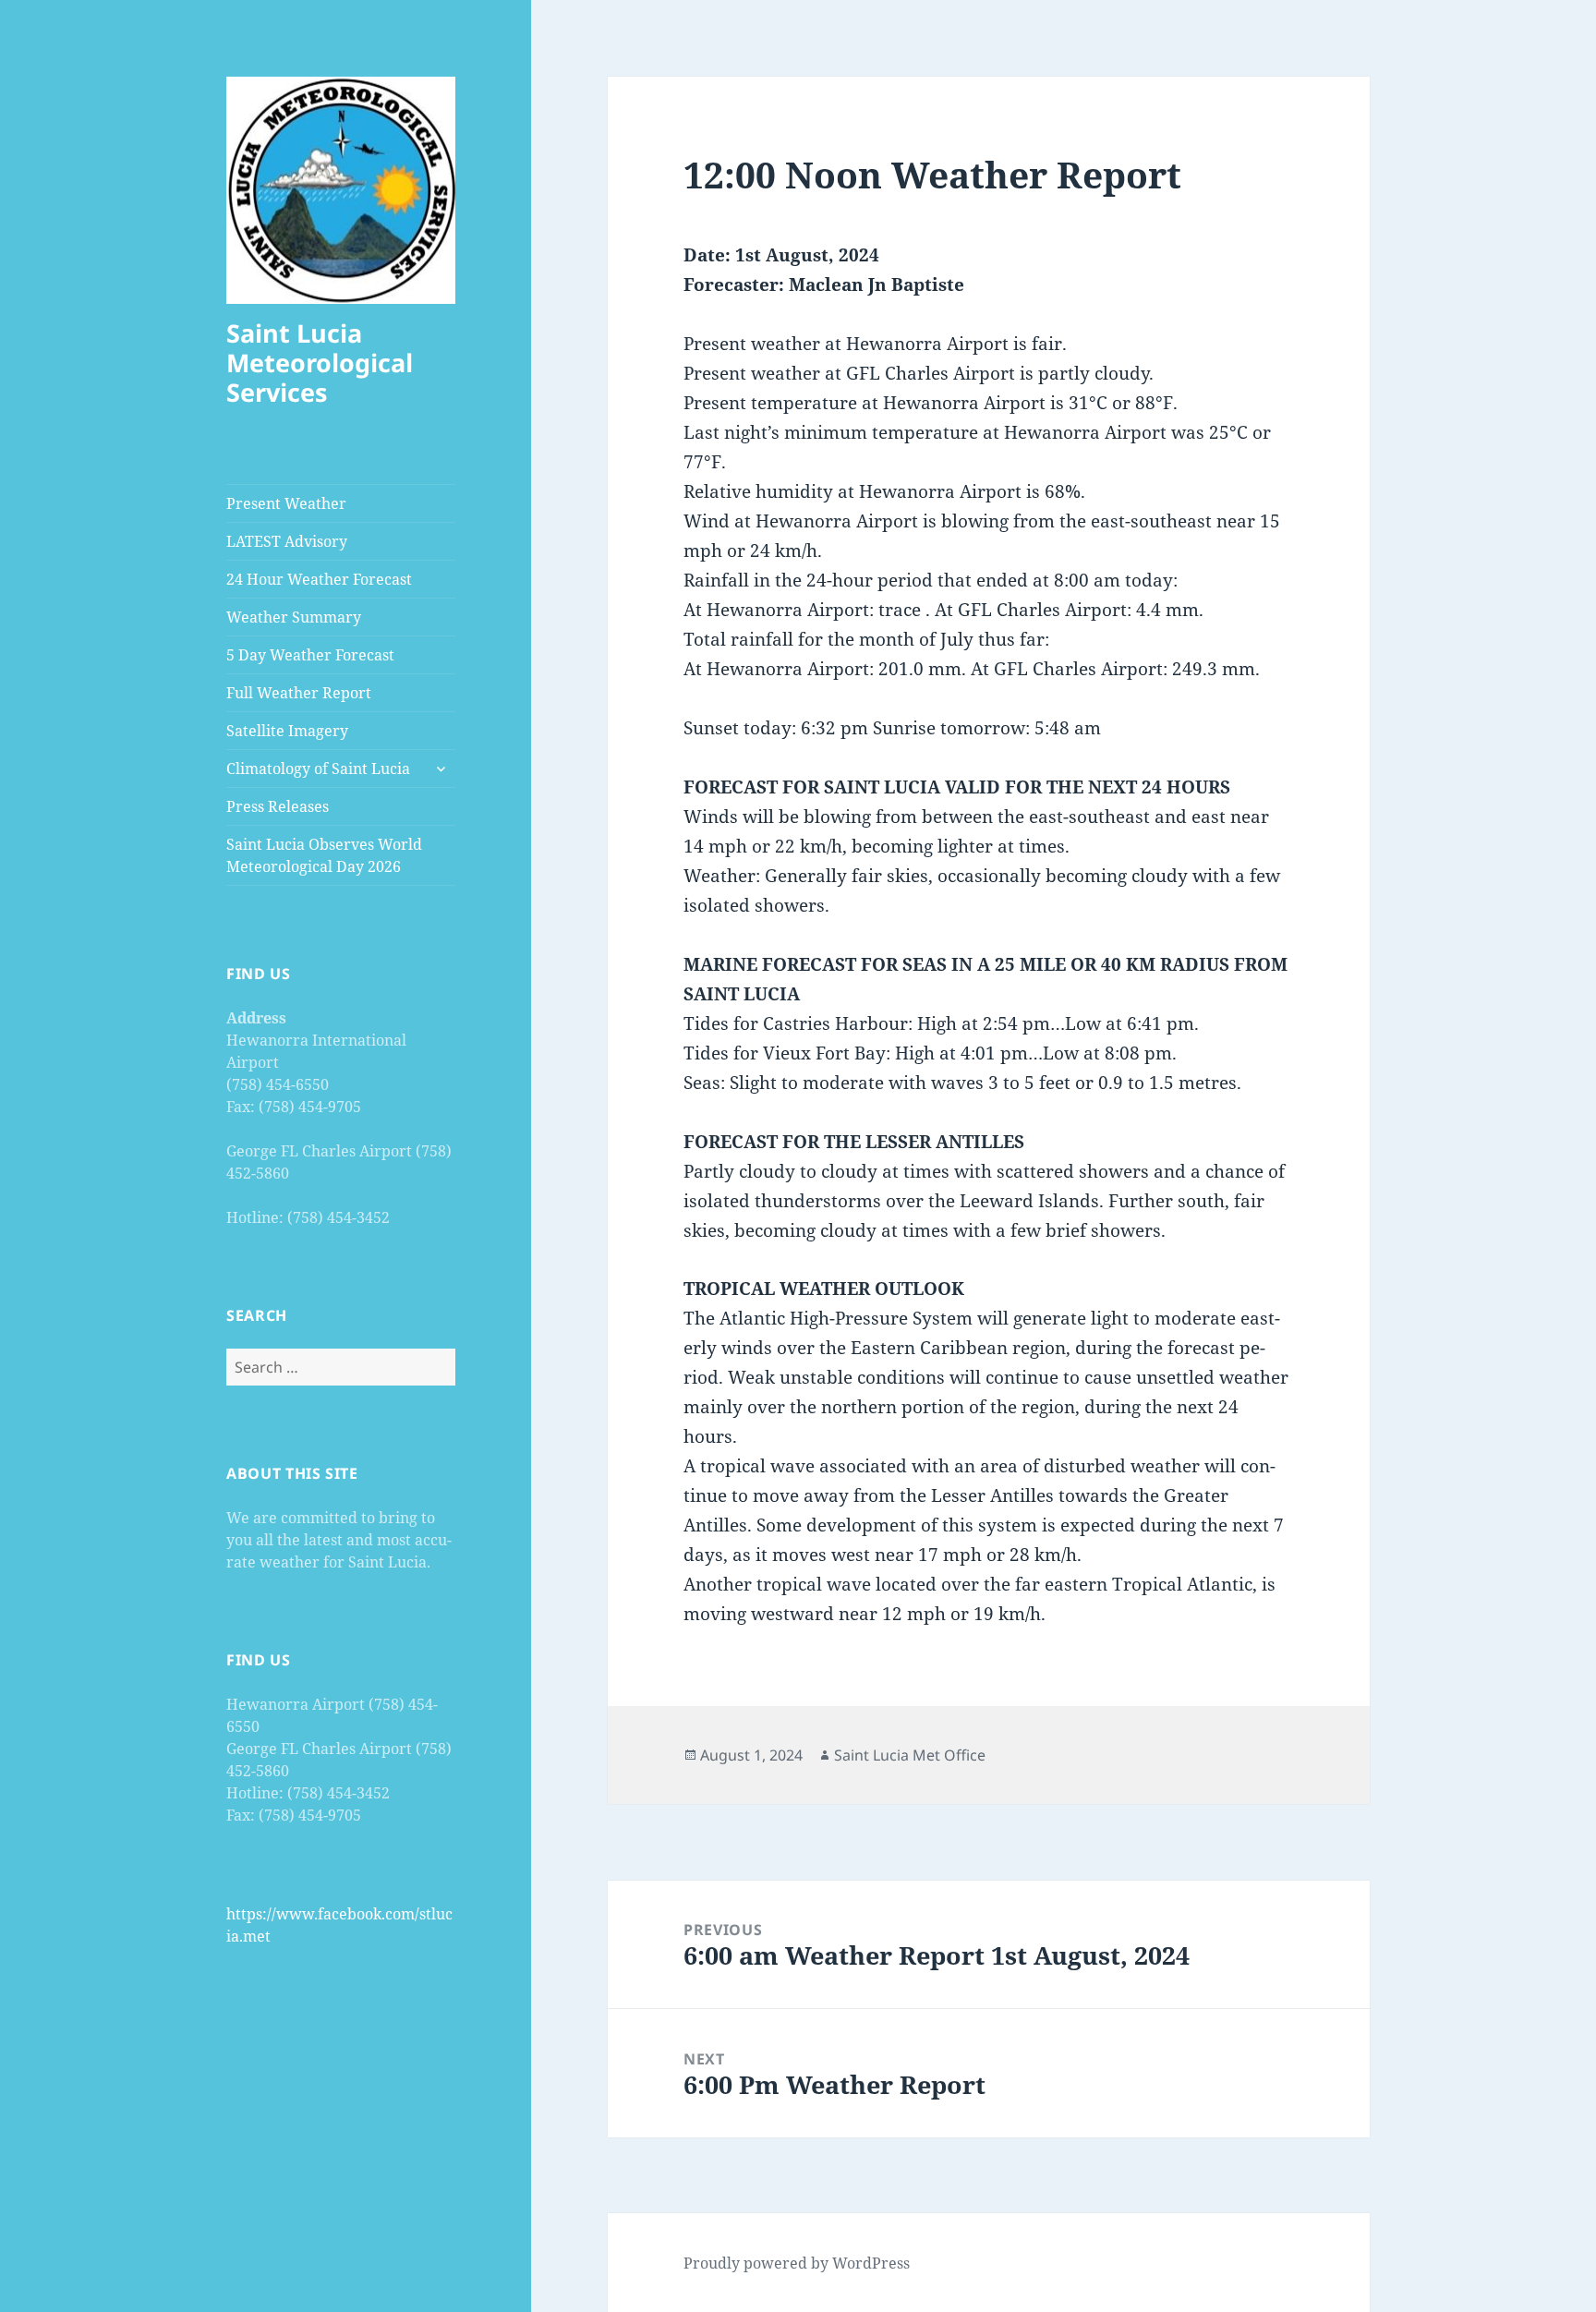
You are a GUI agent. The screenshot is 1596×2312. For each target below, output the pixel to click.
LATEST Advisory (287, 541)
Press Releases (278, 806)
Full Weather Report (299, 693)
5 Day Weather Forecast (310, 655)
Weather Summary (294, 617)
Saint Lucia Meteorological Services (320, 363)
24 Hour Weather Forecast (319, 579)
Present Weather (286, 503)
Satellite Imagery (287, 731)
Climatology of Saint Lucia (318, 769)
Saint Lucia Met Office (910, 1755)
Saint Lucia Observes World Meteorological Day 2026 (324, 855)
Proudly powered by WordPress (797, 2263)
